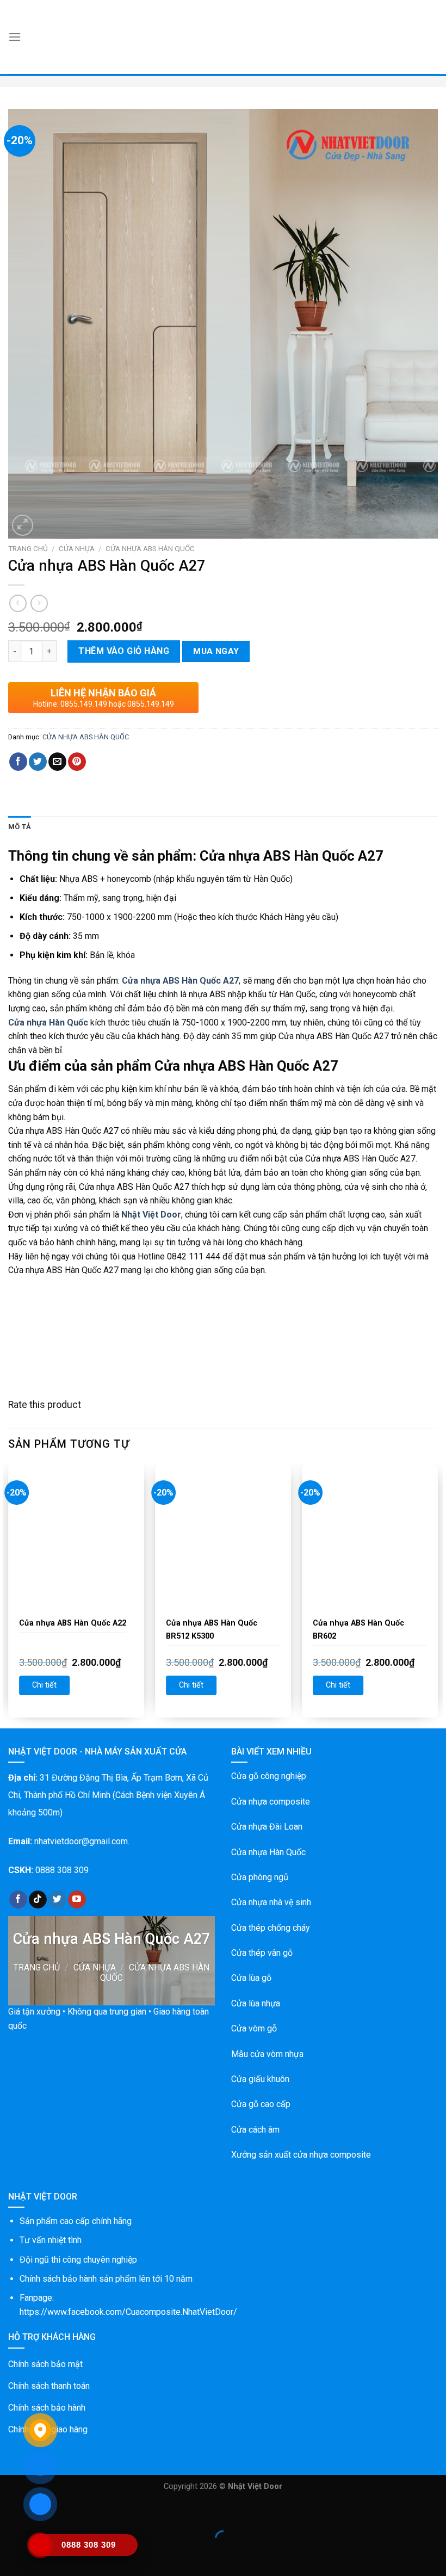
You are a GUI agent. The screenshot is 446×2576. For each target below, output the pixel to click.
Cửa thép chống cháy (271, 1928)
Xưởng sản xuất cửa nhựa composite (301, 2155)
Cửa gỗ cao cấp (261, 2104)
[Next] (437, 1595)
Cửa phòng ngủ (260, 1877)
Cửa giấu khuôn (260, 2079)
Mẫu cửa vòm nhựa (267, 2054)
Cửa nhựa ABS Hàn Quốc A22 (73, 1623)
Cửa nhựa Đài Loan (267, 1827)
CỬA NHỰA (77, 548)
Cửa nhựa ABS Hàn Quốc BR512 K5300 (212, 1630)
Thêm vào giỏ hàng (124, 651)
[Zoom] (23, 525)
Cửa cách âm (255, 2130)
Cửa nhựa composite (271, 1802)
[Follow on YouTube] (77, 1900)
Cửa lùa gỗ (251, 1978)
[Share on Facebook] (18, 762)
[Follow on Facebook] (18, 1900)
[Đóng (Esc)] (11, 2512)
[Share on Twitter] (38, 762)
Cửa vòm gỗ (254, 2028)
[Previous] (9, 1595)
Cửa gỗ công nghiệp (269, 1776)
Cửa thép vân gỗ (262, 1953)
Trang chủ (28, 548)
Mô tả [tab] (20, 827)
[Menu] (15, 37)
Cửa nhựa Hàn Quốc (268, 1852)
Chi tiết (44, 1685)
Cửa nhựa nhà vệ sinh (271, 1902)
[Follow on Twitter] (57, 1900)
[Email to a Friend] (57, 762)
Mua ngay (216, 651)
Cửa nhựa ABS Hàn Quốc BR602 (358, 1630)
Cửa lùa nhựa (256, 2003)
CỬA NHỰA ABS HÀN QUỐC (150, 548)
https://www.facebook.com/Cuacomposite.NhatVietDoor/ (128, 2312)
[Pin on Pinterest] (77, 762)
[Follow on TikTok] (38, 1900)
